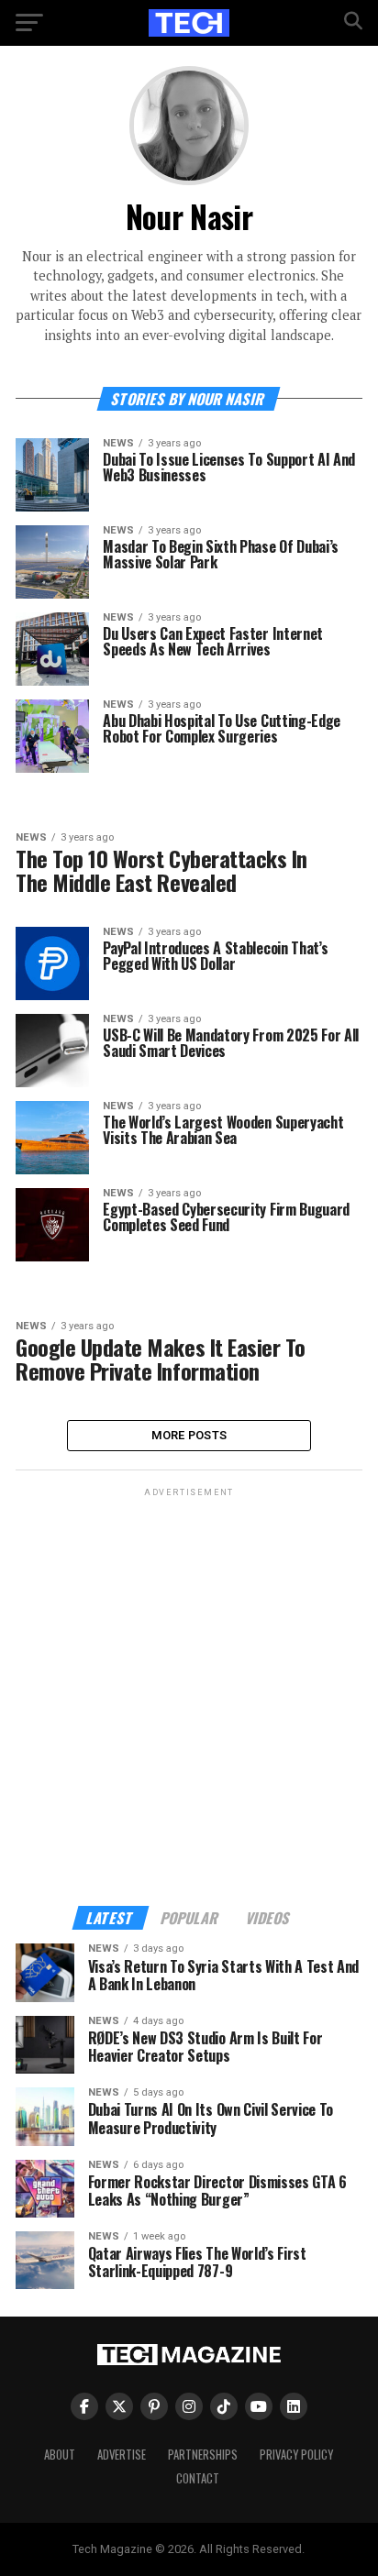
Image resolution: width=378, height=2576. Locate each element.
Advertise (122, 2455)
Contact (198, 2478)
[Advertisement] (189, 1690)
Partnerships (203, 2455)
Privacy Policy (296, 2455)
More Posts (189, 1435)
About (60, 2455)
